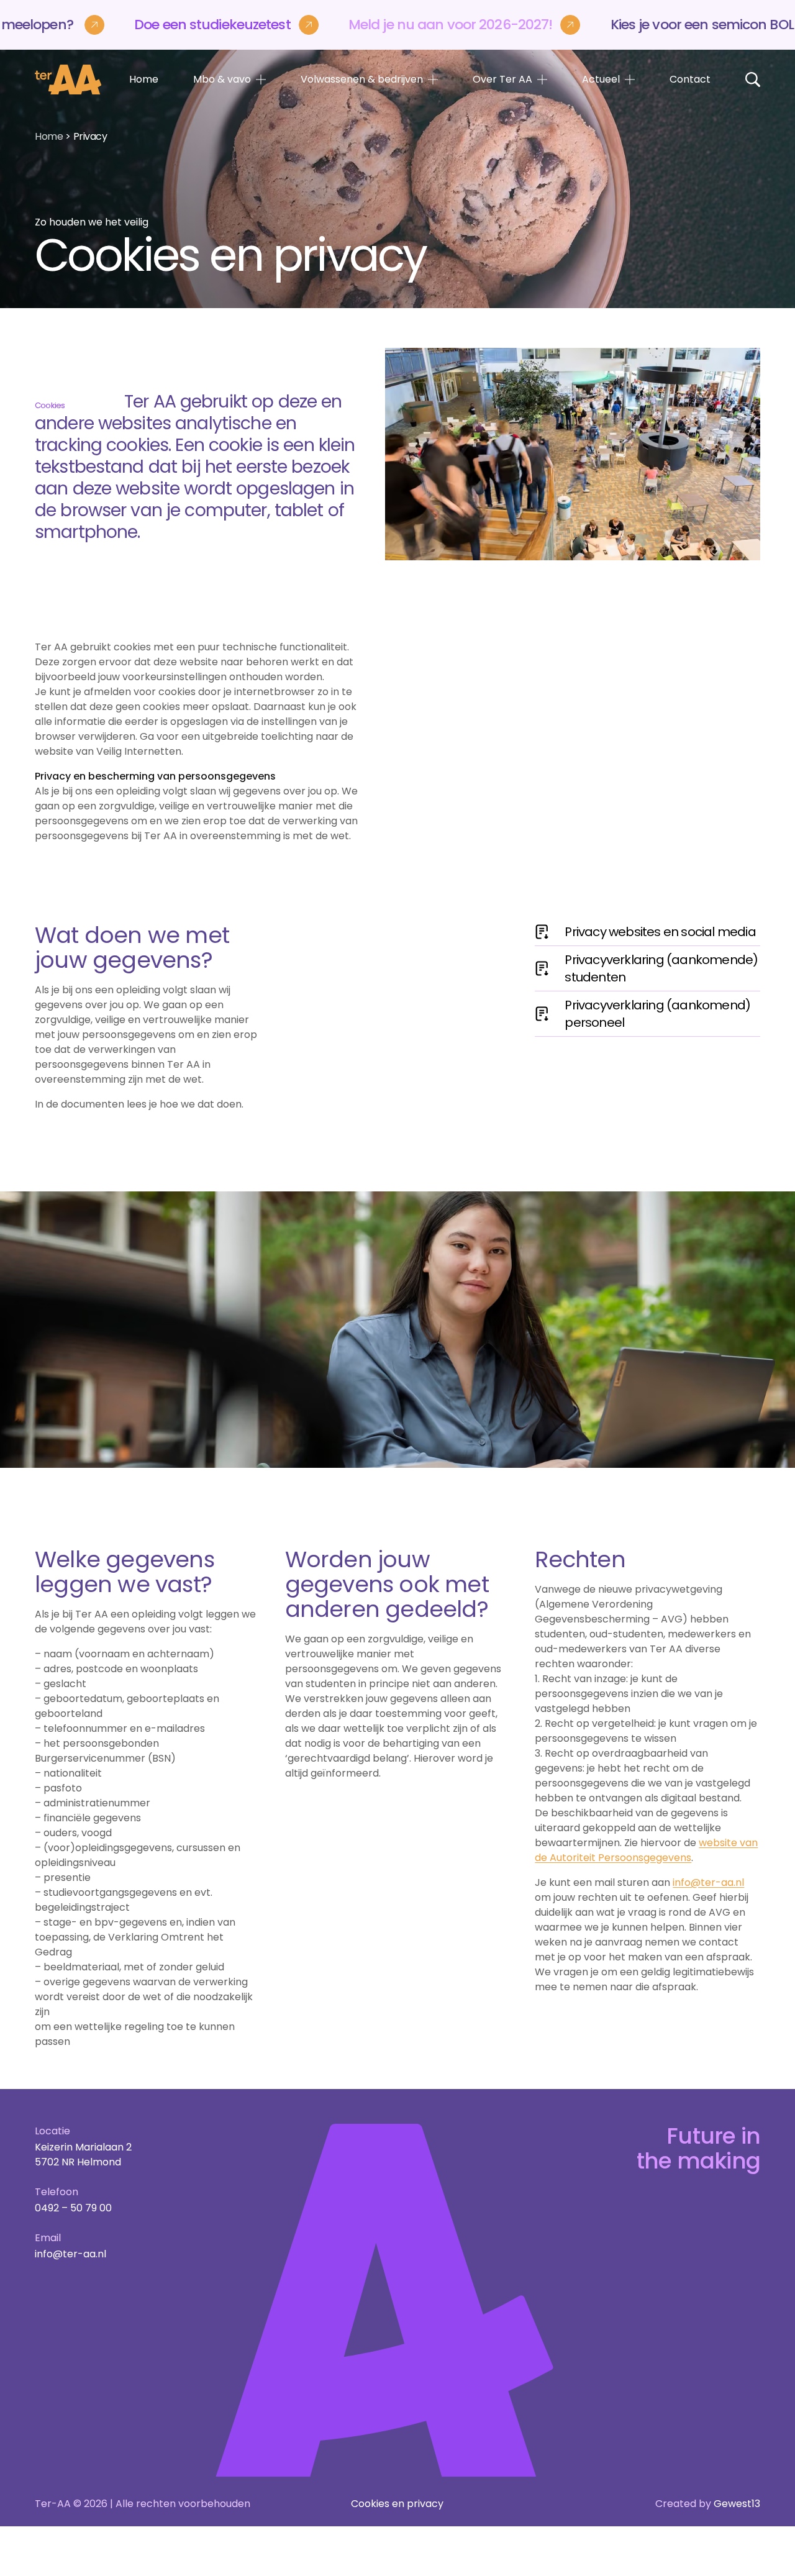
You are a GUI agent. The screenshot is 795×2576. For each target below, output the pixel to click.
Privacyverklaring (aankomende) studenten (661, 968)
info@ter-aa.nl (708, 1882)
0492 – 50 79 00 (73, 2208)
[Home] (68, 80)
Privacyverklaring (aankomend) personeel (657, 1014)
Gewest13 (737, 2504)
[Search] (753, 80)
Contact (690, 79)
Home (144, 79)
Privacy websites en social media (660, 932)
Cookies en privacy (397, 2504)
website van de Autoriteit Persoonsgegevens (646, 1850)
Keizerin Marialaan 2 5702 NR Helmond (83, 2155)
